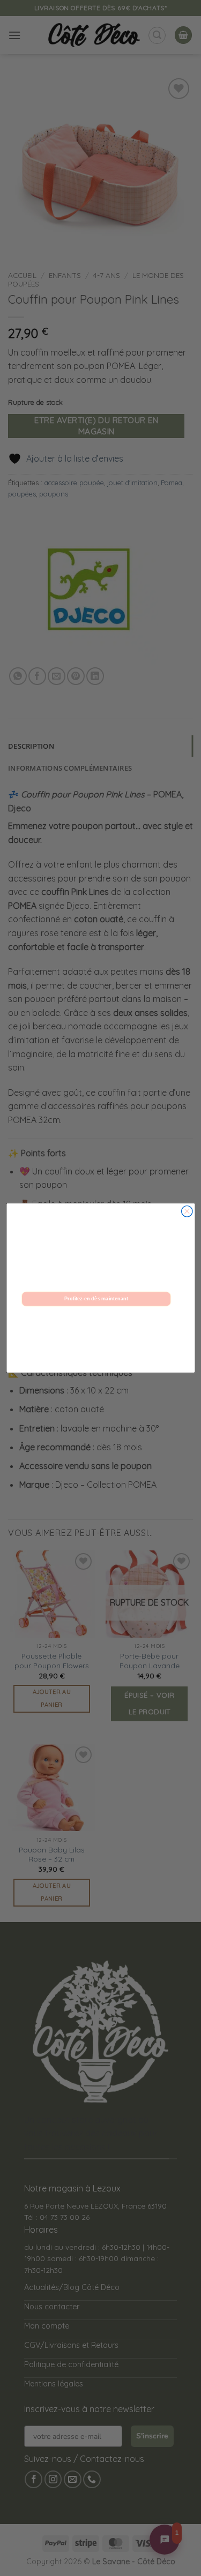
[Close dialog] (187, 1211)
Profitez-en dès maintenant (96, 1299)
